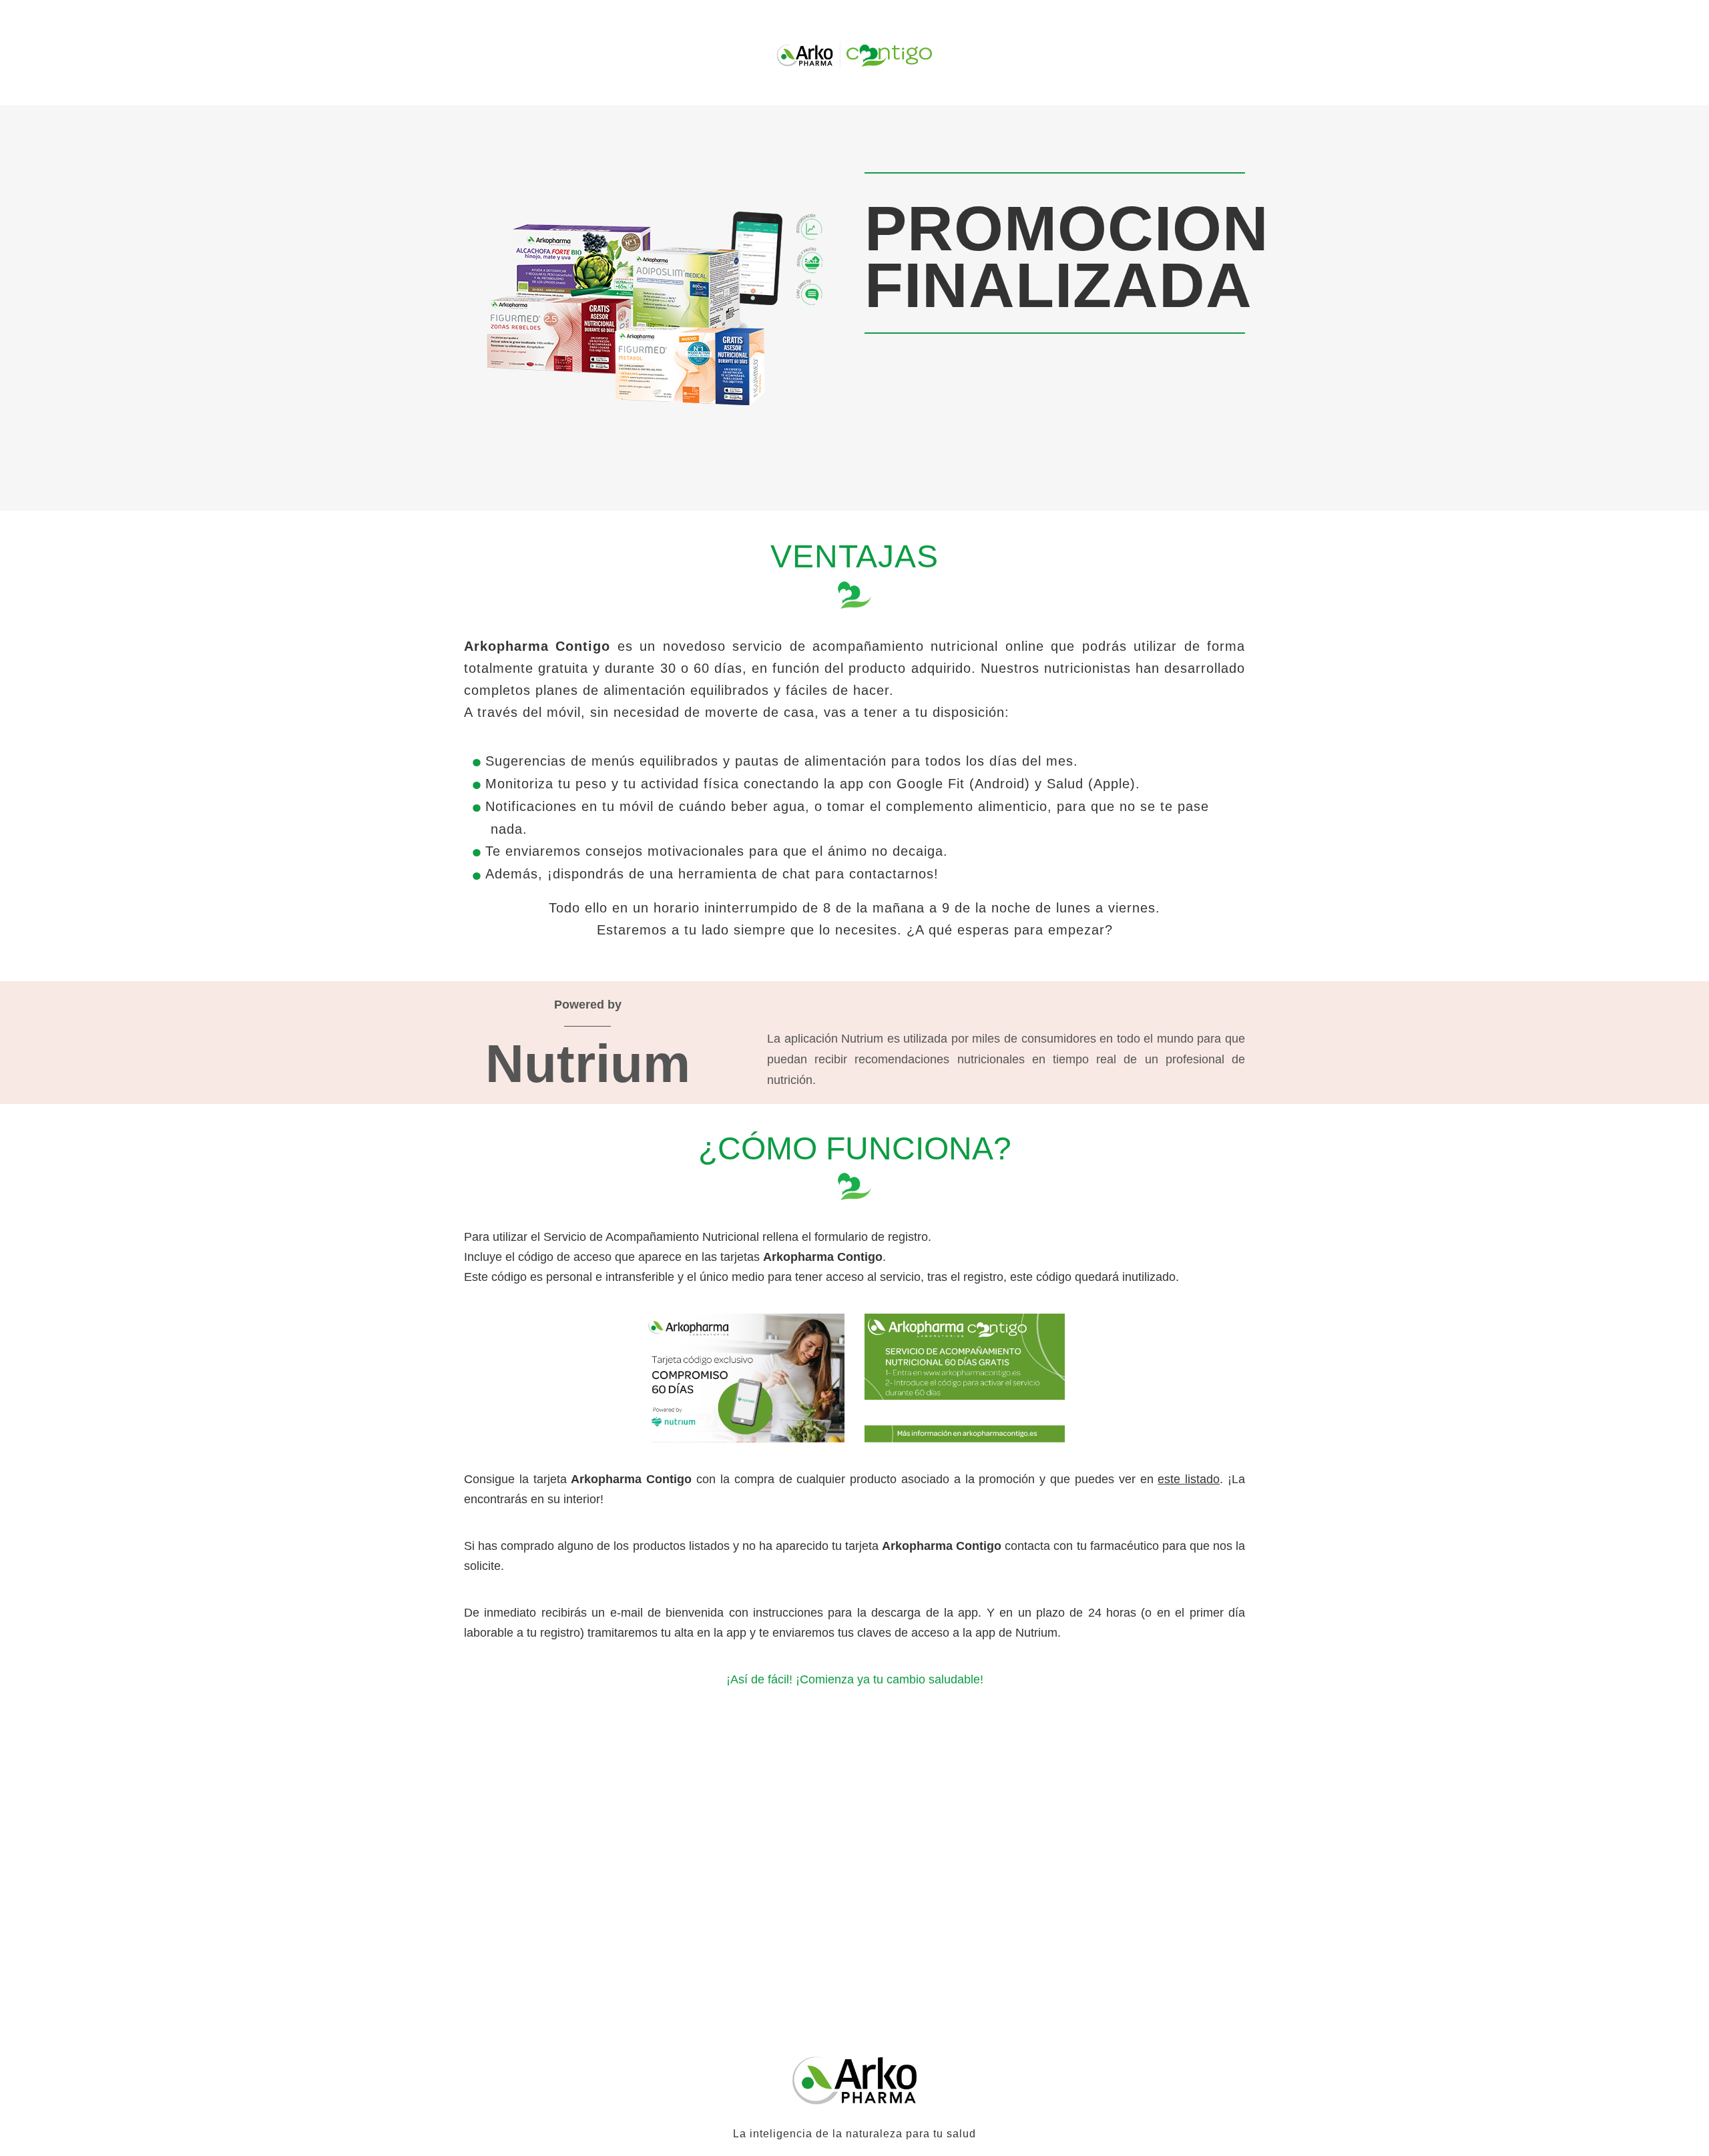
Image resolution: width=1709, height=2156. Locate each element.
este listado (1189, 1479)
